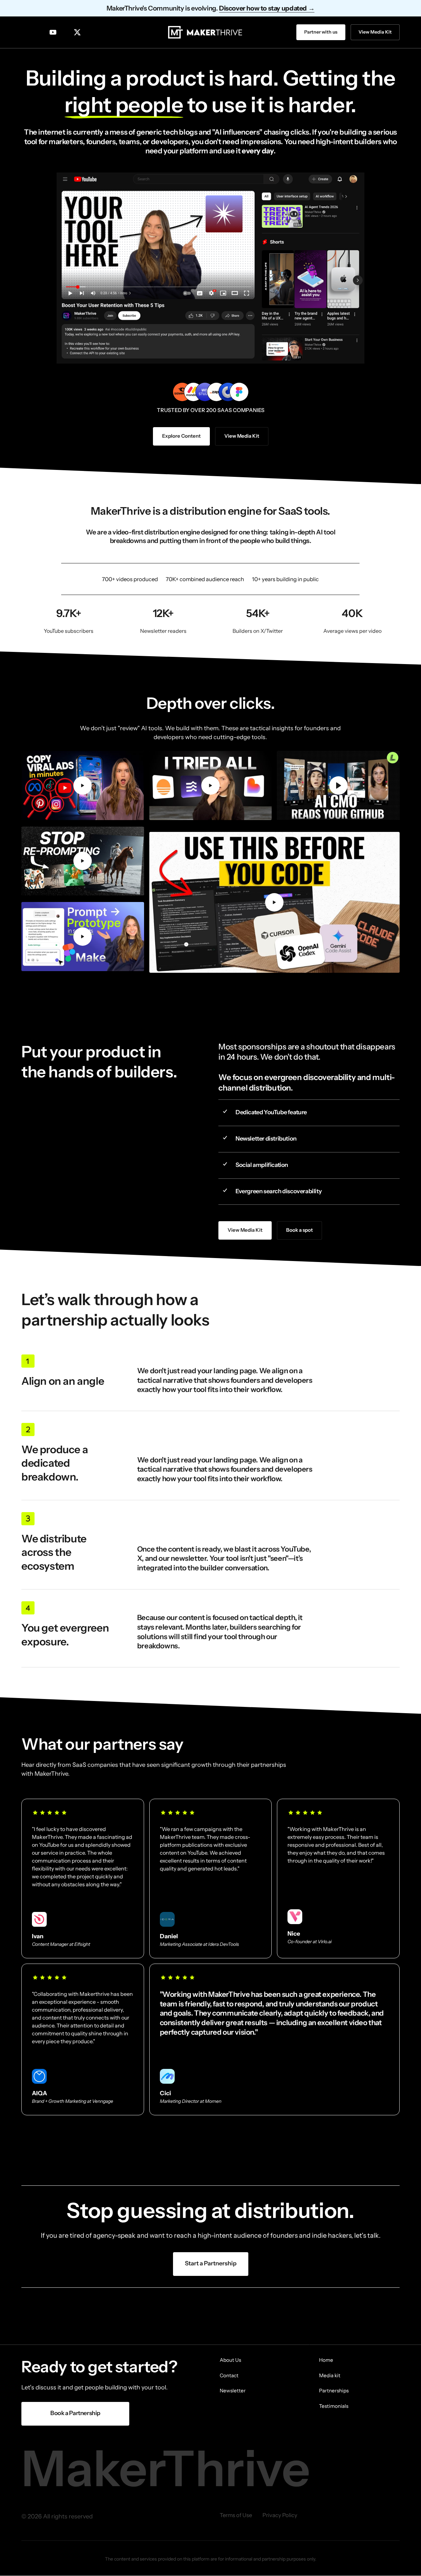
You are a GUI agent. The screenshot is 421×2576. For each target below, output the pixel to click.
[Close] (251, 1238)
